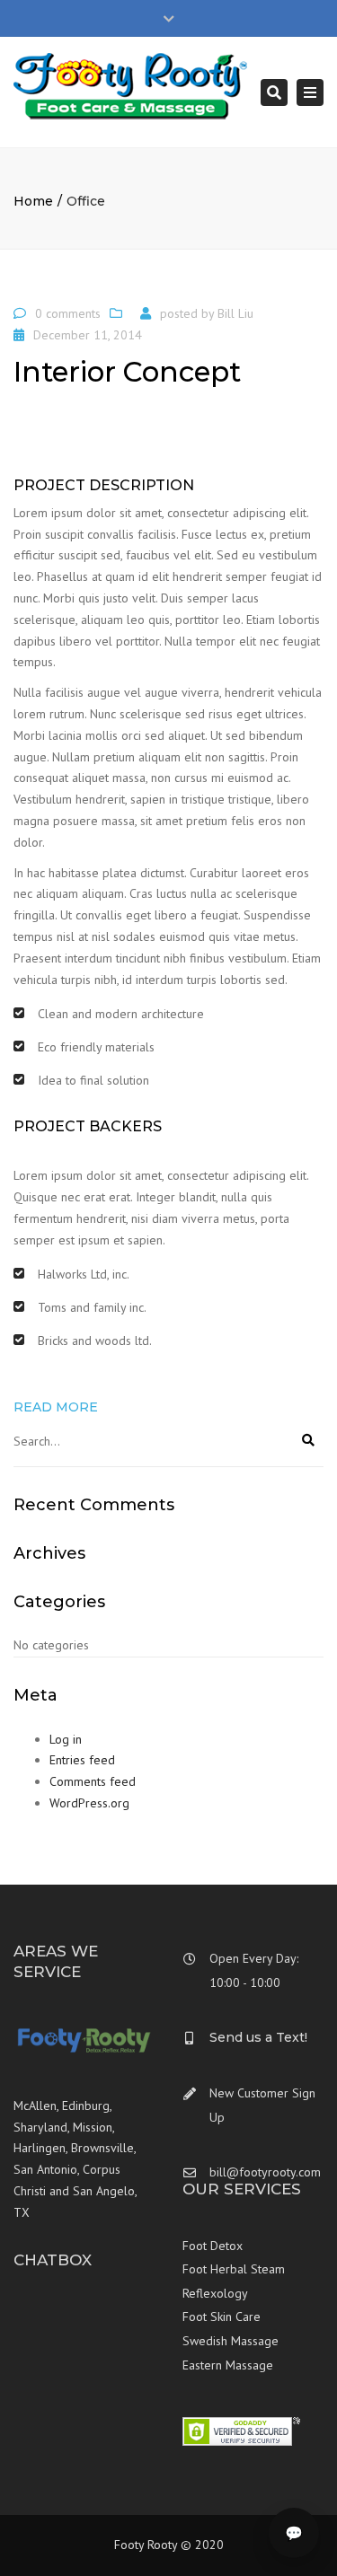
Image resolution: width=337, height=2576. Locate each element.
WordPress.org (89, 1803)
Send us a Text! (258, 2037)
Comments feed (93, 1781)
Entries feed (82, 1760)
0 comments (68, 313)
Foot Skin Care (222, 2317)
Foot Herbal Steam (234, 2269)
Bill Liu (235, 313)
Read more (56, 1407)
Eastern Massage (228, 2365)
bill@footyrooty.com (265, 2172)
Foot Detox (213, 2246)
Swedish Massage (231, 2341)
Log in (66, 1739)
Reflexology (215, 2293)
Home (33, 201)
